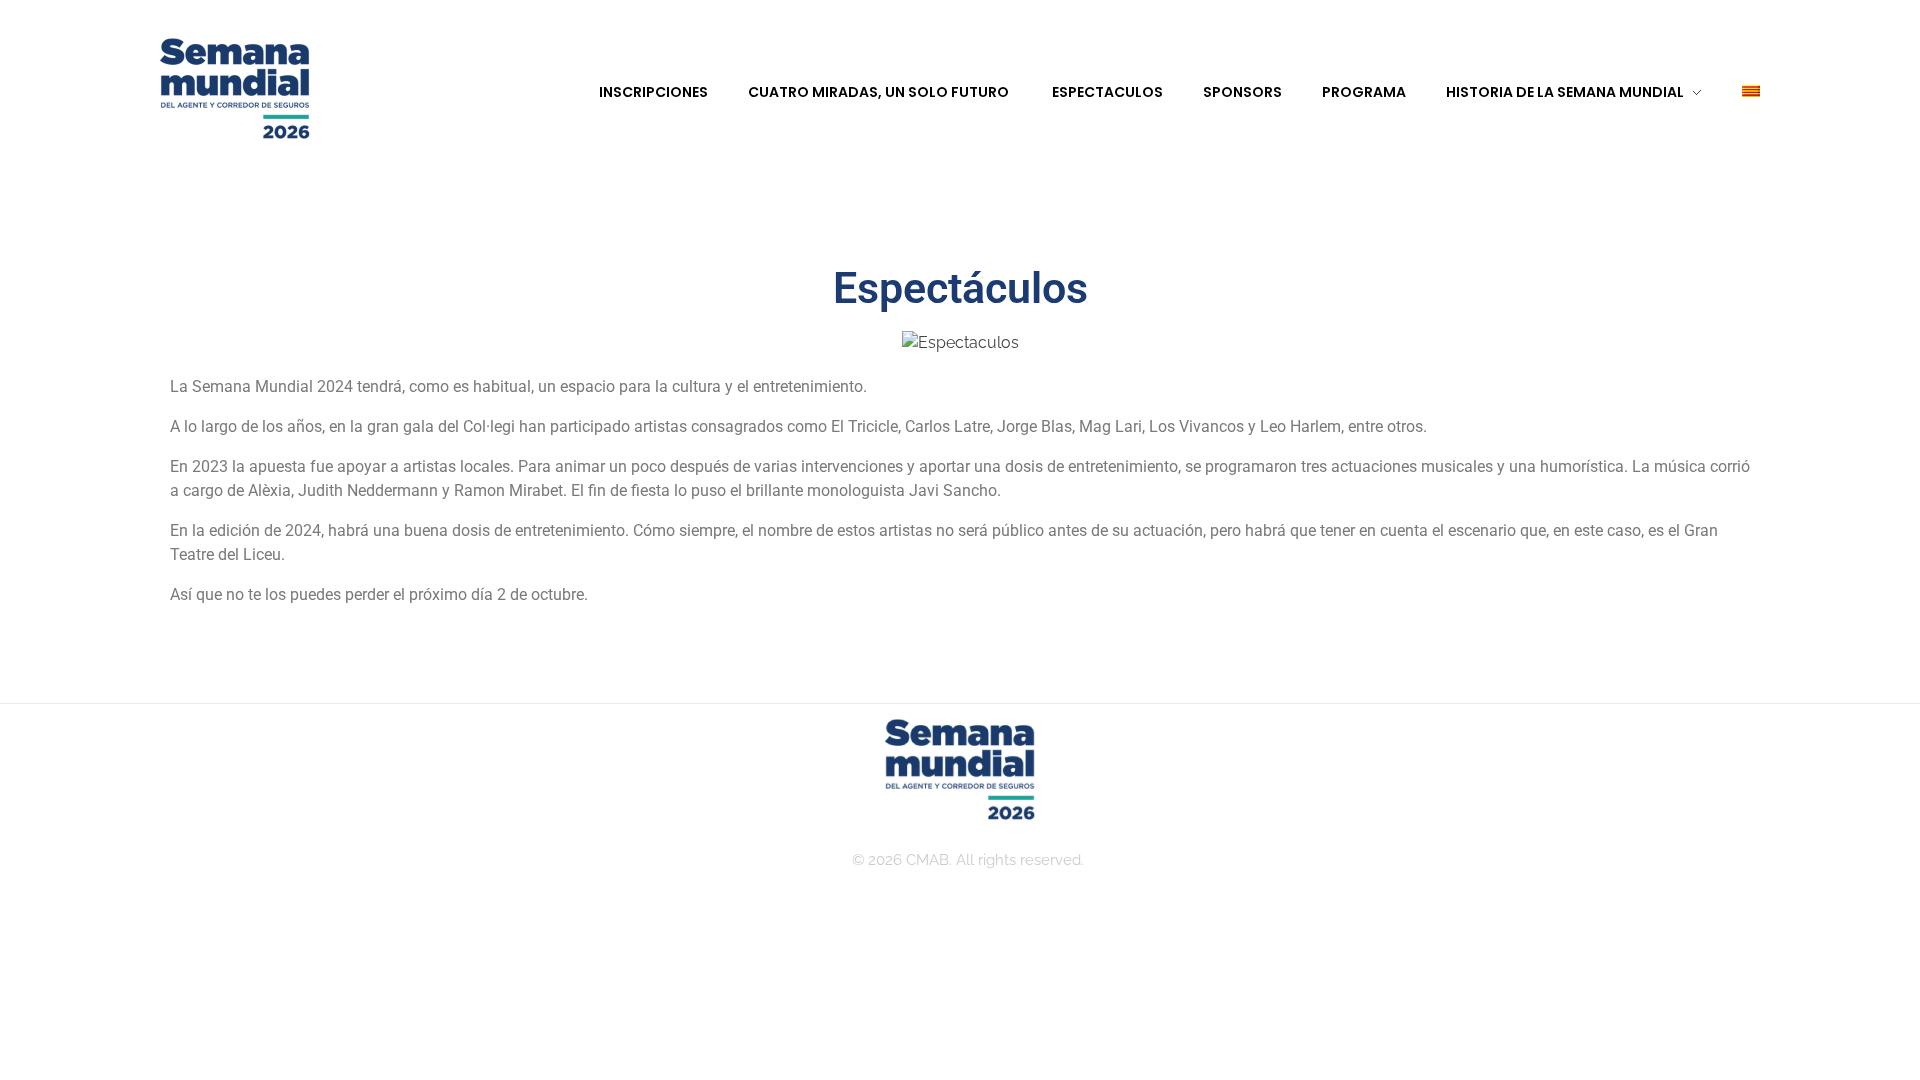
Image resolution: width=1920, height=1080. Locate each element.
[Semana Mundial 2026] (235, 90)
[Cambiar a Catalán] (1731, 92)
